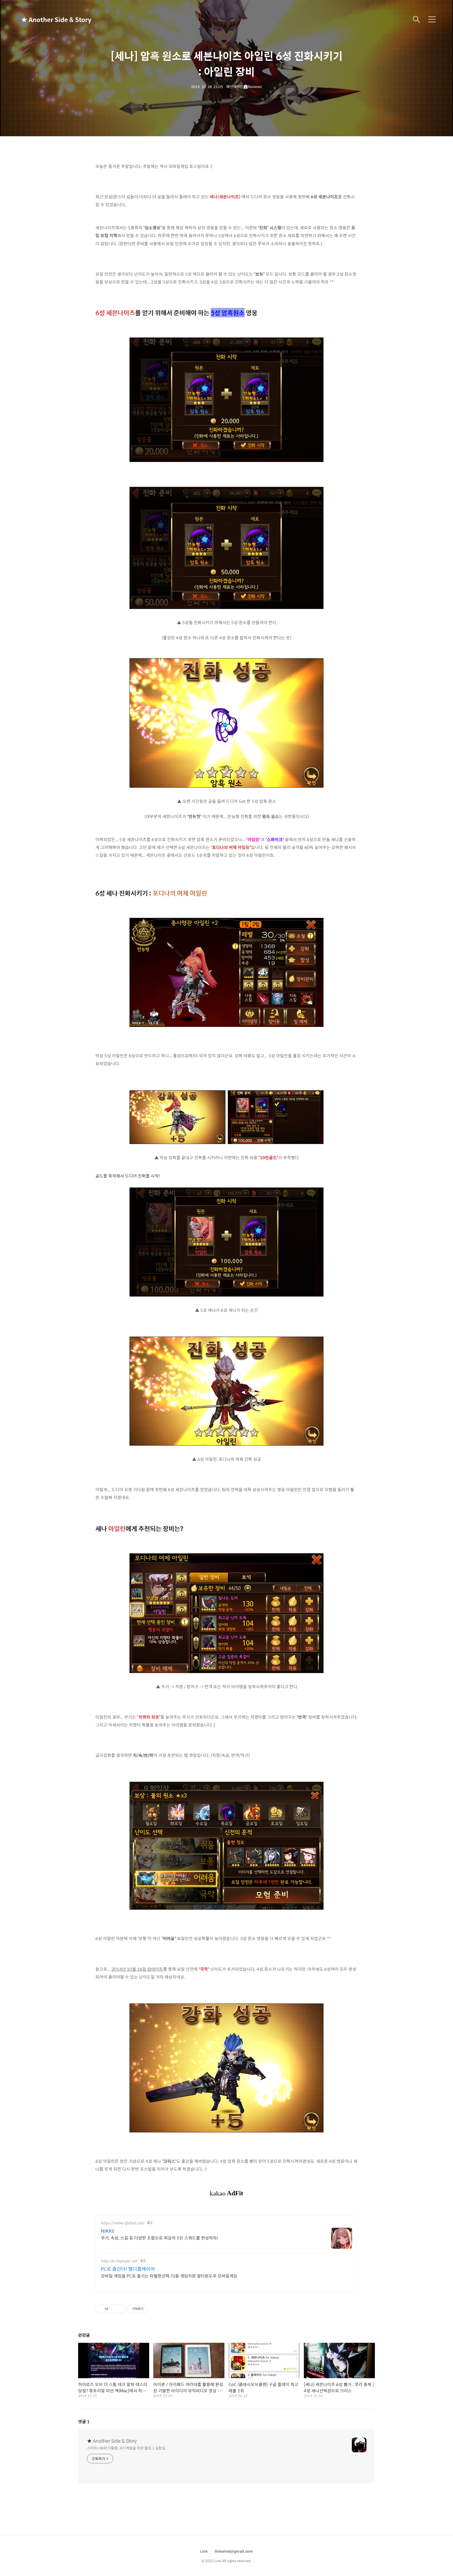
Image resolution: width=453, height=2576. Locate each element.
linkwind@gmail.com (234, 2551)
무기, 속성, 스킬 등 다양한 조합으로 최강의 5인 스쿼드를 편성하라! (160, 2238)
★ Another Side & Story (47, 19)
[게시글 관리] (120, 2309)
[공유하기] (113, 2309)
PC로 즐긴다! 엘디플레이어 (128, 2269)
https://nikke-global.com (123, 2223)
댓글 (84, 2422)
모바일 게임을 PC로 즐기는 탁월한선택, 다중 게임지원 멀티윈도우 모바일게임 (169, 2276)
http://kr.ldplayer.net (119, 2261)
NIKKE (108, 2231)
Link (204, 2551)
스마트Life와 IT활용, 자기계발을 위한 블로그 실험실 (126, 2448)
